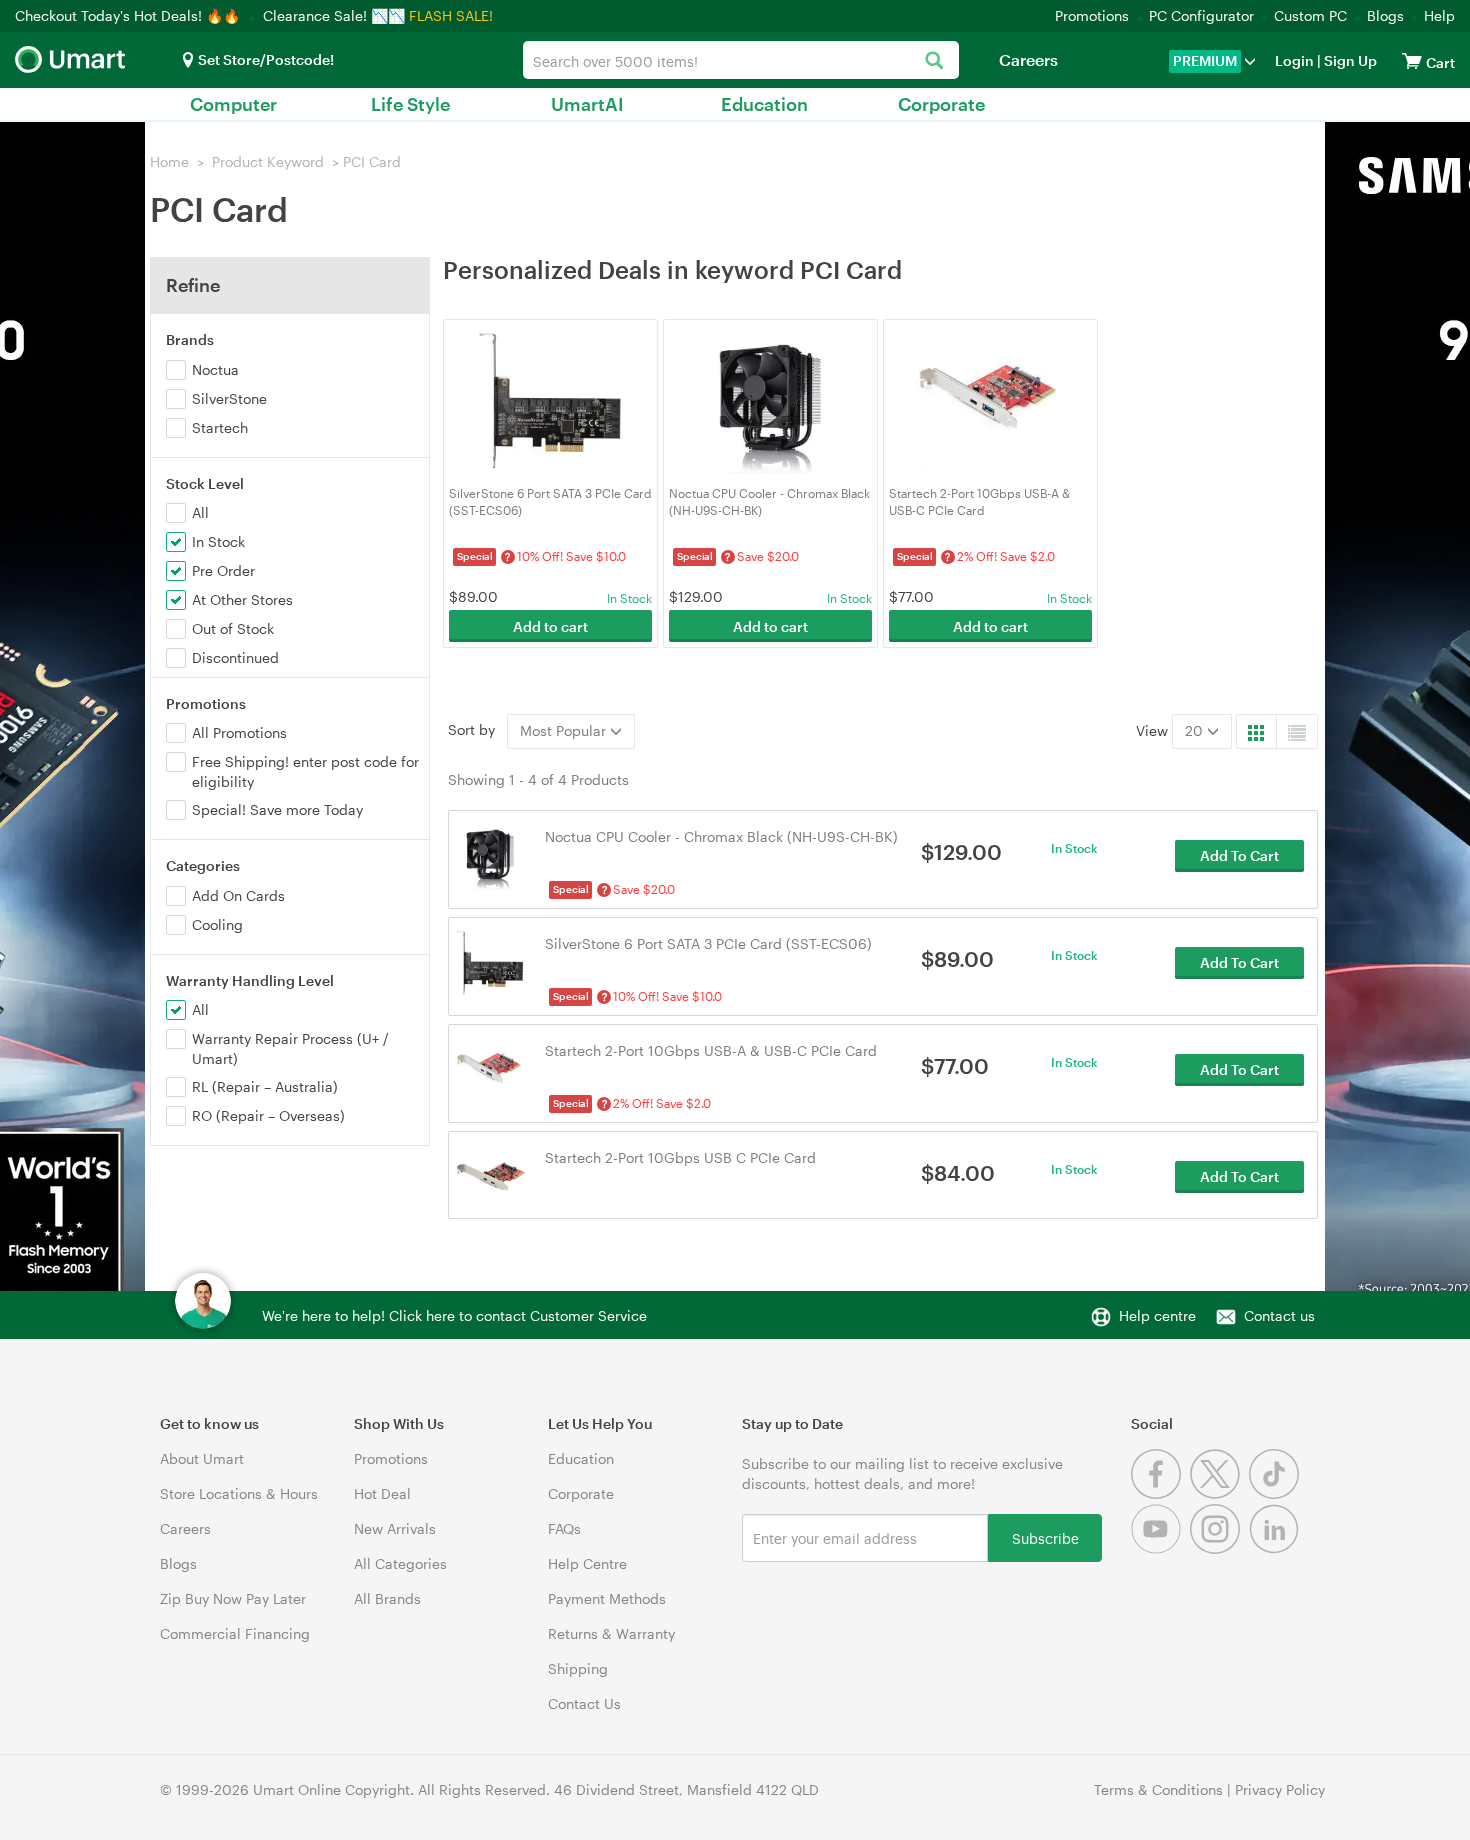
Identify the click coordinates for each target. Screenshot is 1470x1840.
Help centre (1157, 1315)
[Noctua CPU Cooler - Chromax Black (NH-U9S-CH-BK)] (490, 854)
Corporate (941, 104)
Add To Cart (1239, 855)
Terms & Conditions (1158, 1789)
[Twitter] (1219, 1493)
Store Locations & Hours (239, 1493)
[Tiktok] (1276, 1493)
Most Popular (565, 730)
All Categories (400, 1563)
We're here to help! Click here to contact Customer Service (454, 1315)
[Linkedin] (1276, 1548)
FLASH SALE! (451, 15)
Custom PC (1310, 15)
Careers (1028, 59)
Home (169, 161)
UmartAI (587, 104)
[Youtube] (1160, 1548)
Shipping (578, 1668)
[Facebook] (1160, 1493)
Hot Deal (382, 1493)
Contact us (1279, 1315)
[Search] (933, 61)
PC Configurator (1201, 15)
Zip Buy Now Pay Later (233, 1598)
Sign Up (1349, 60)
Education (764, 104)
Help (1439, 15)
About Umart (202, 1458)
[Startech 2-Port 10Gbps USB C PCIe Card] (490, 1175)
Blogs (1385, 15)
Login (1294, 60)
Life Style (410, 104)
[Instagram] (1219, 1548)
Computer (233, 104)
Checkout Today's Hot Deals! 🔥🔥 (129, 15)
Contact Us (584, 1703)
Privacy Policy (1280, 1789)
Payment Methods (607, 1598)
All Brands (387, 1598)
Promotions (1092, 15)
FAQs (564, 1528)
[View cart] (1412, 60)
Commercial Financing (235, 1633)
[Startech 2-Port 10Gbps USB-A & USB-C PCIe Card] (490, 1068)
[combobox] (741, 60)
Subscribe (1045, 1537)
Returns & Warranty (611, 1633)
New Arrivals (395, 1528)
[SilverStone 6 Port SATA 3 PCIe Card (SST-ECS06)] (490, 961)
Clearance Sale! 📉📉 (334, 15)
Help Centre (587, 1563)
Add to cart (550, 626)
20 (1196, 730)
